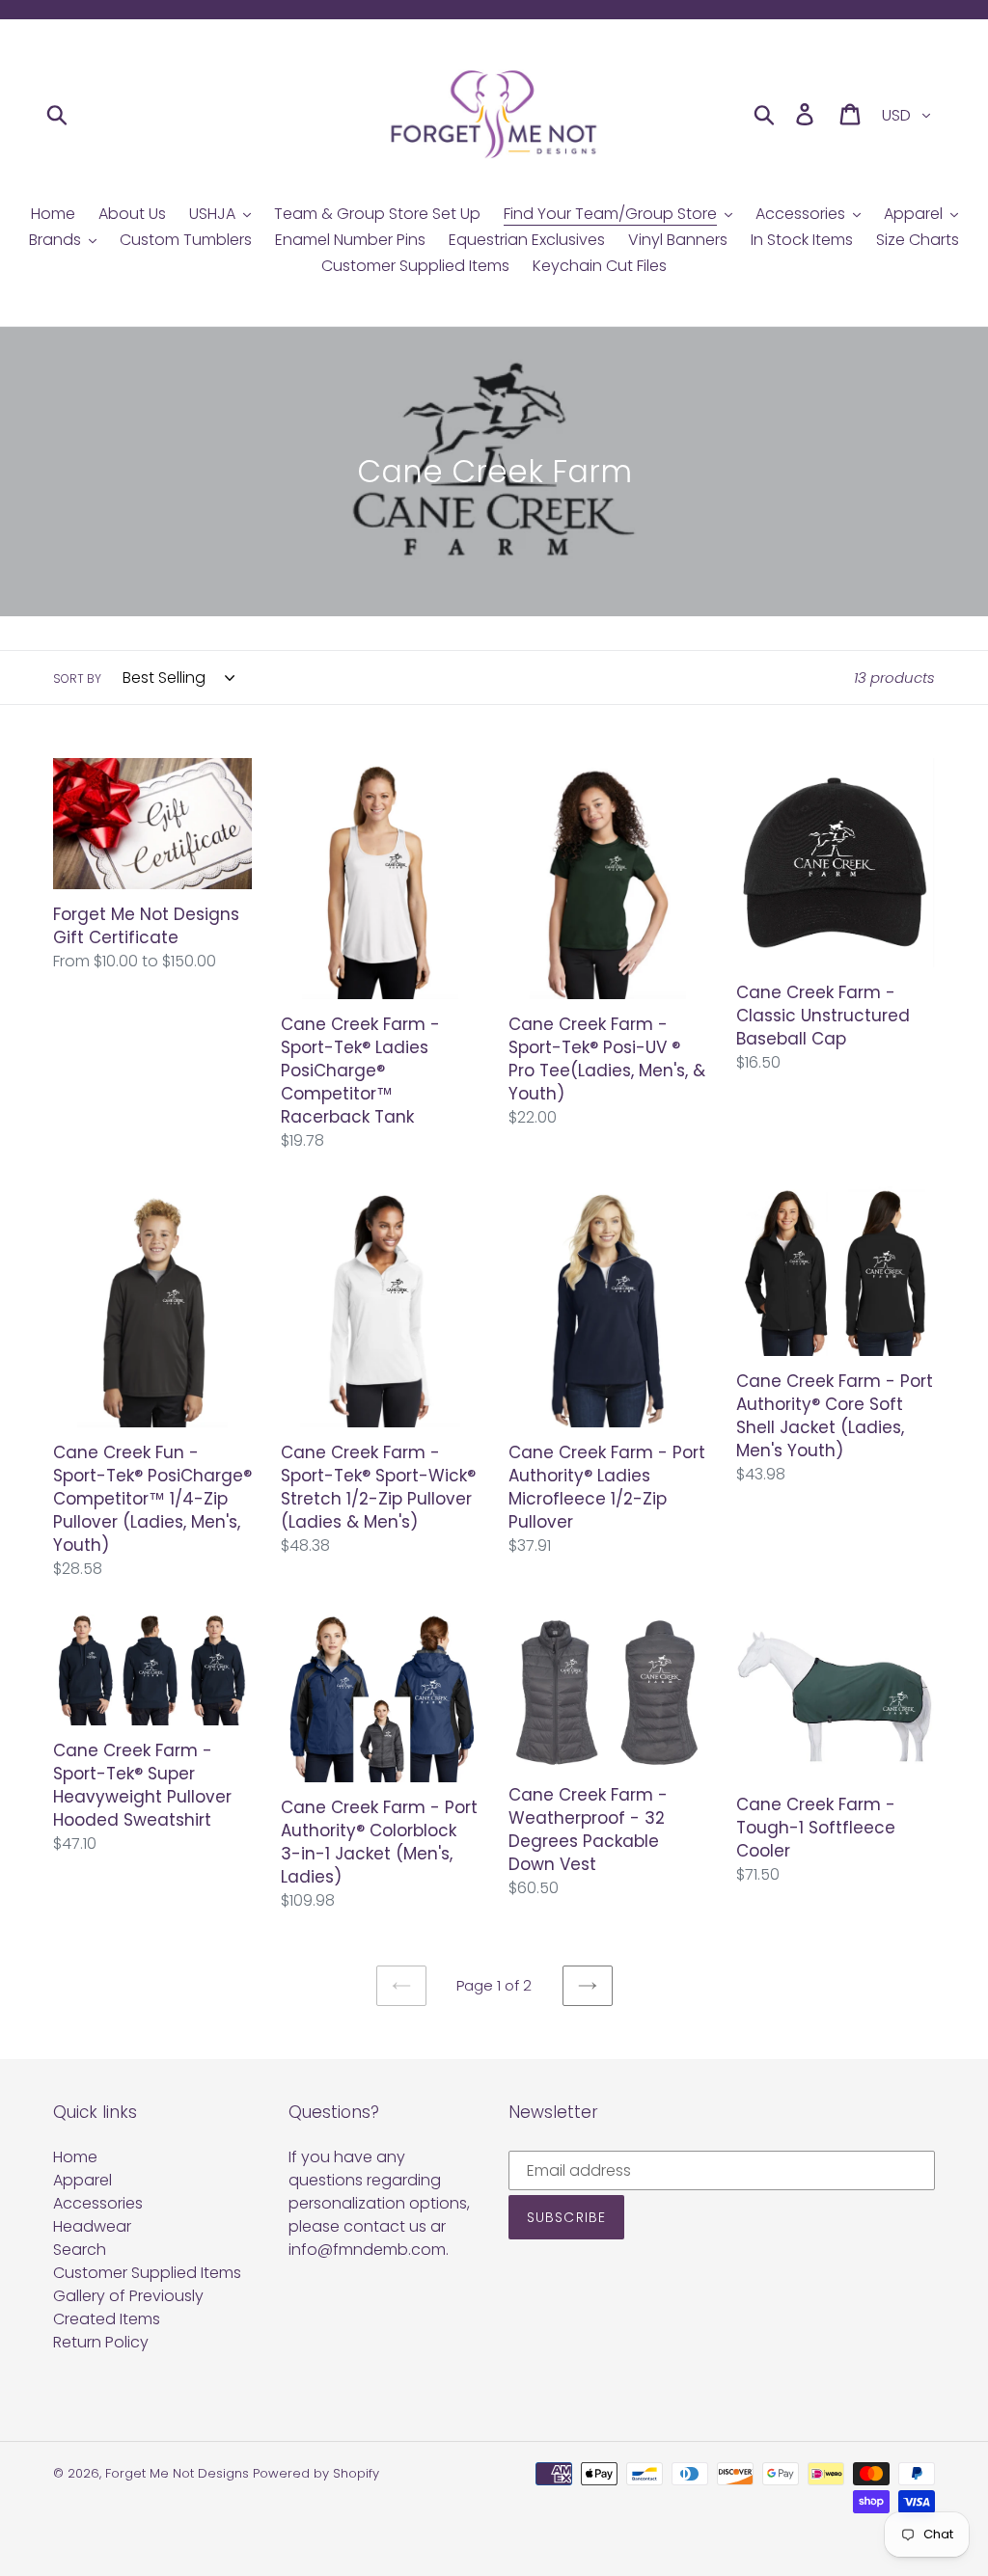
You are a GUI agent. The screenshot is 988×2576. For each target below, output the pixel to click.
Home (75, 2157)
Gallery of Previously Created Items (128, 2307)
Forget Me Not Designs (177, 2473)
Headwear (92, 2226)
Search (80, 2250)
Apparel (82, 2180)
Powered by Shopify (316, 2473)
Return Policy (101, 2342)
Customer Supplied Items (147, 2273)
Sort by (77, 678)
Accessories (98, 2203)
